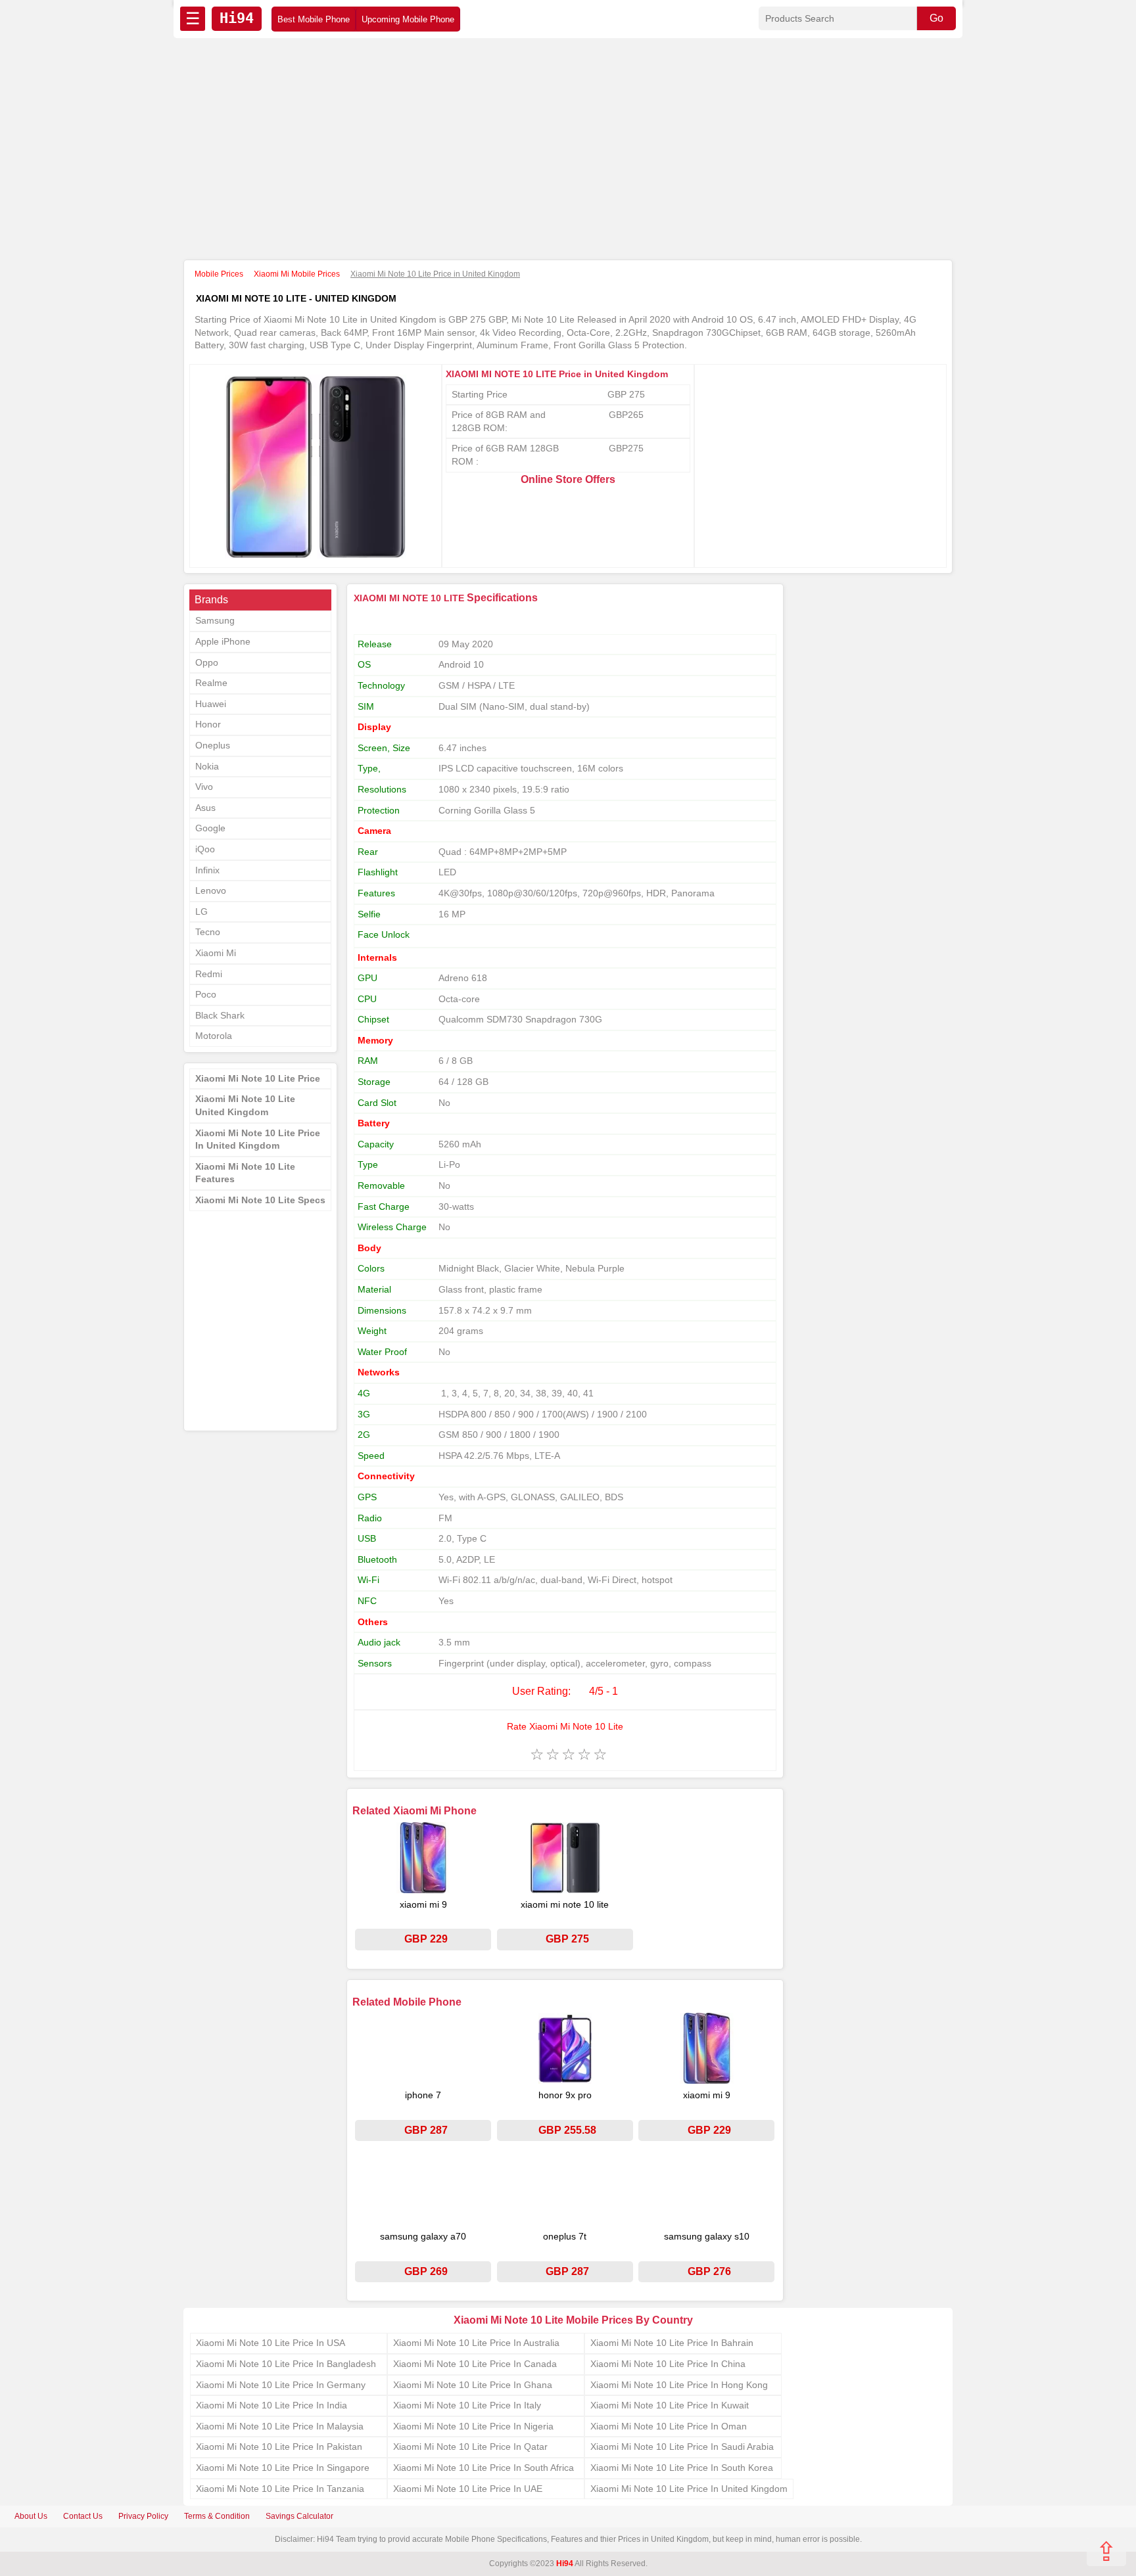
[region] (568, 150)
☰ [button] (193, 18)
